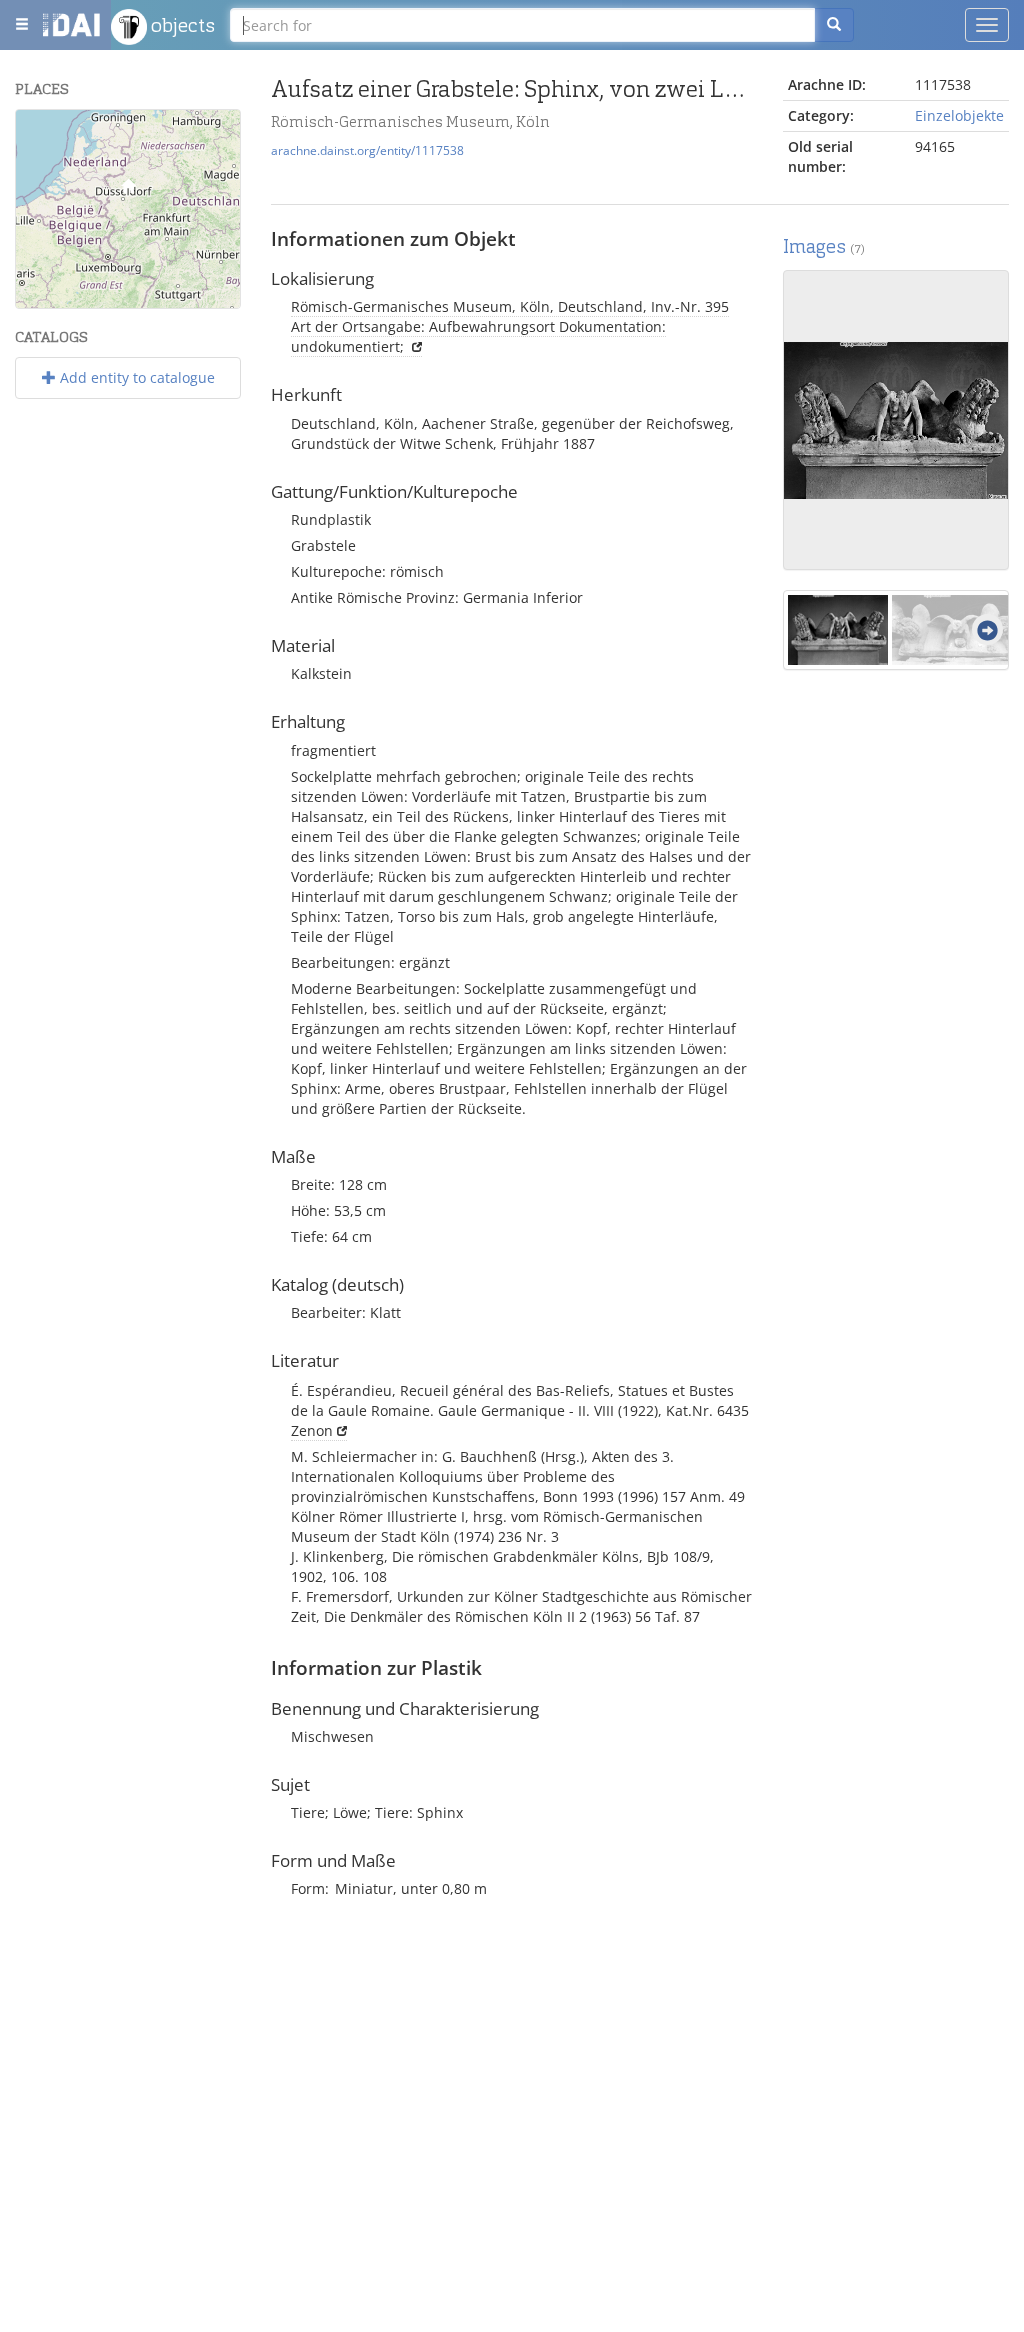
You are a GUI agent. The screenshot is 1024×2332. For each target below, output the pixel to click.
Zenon (312, 1430)
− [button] (43, 166)
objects (181, 25)
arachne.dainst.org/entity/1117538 (367, 150)
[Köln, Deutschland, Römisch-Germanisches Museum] (127, 190)
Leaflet (41, 300)
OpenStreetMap (193, 300)
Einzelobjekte (959, 115)
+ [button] (43, 136)
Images (824, 246)
